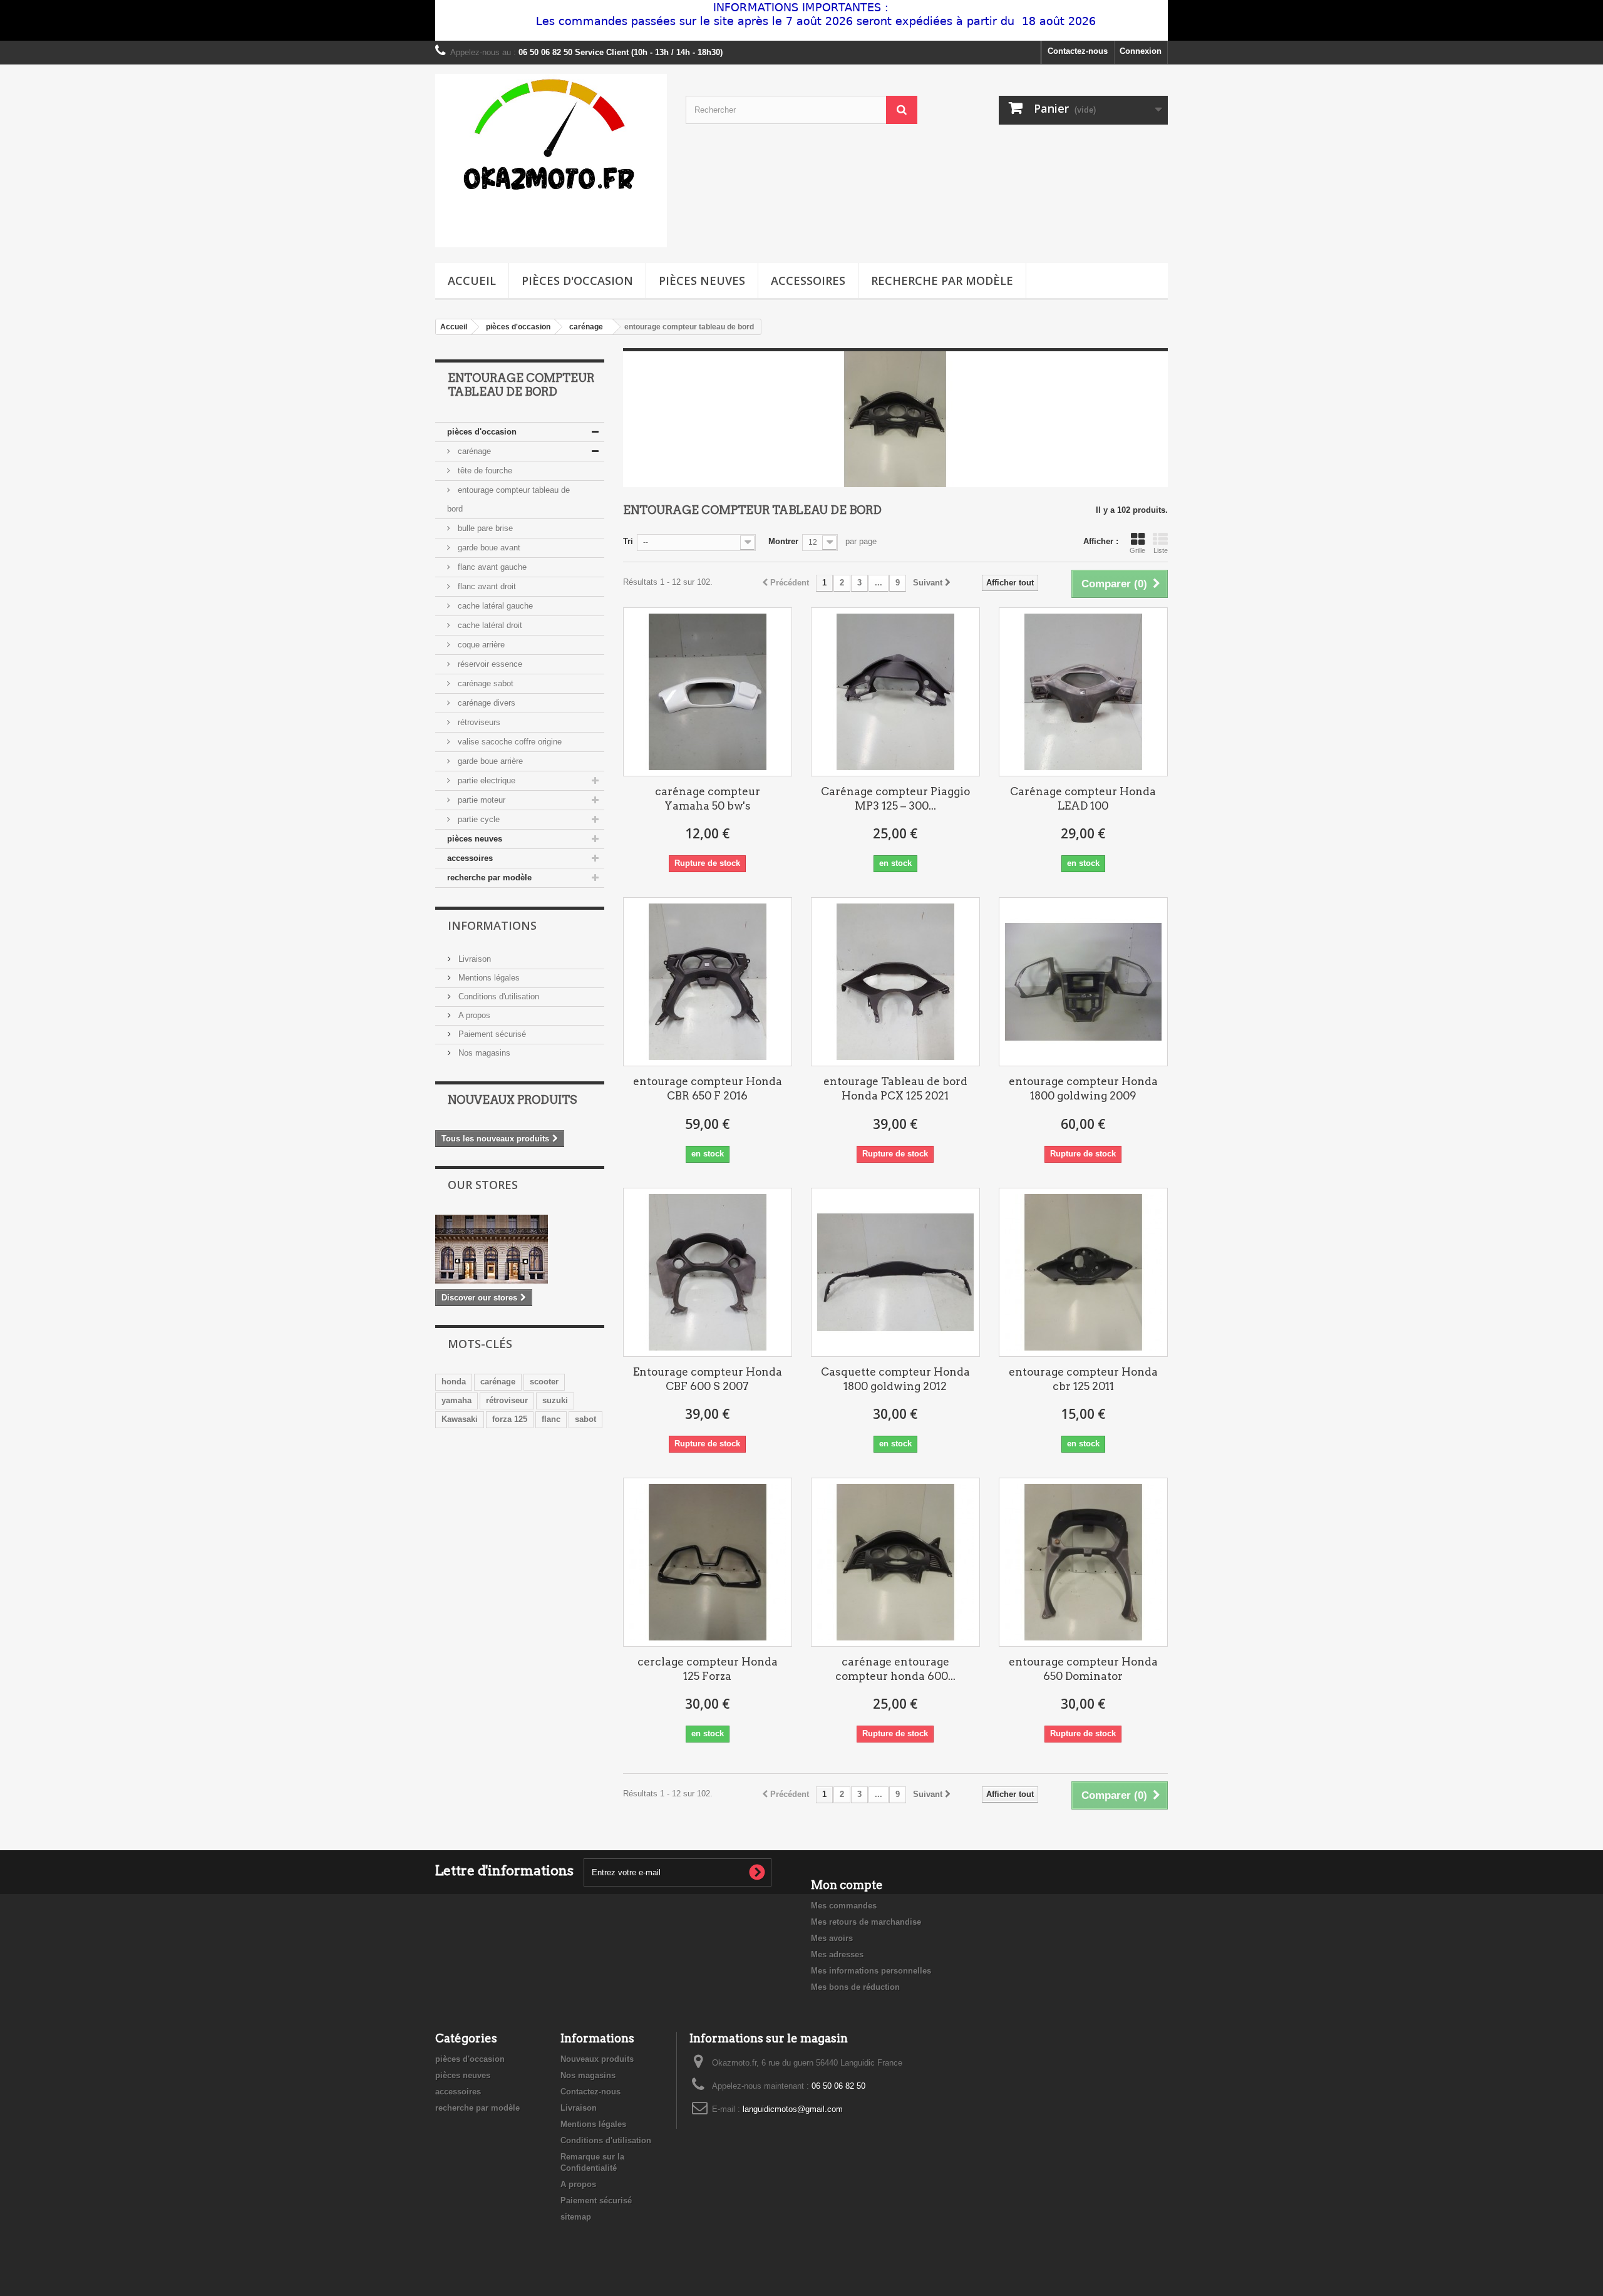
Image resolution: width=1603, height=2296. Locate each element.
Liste (1161, 550)
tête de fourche (484, 471)
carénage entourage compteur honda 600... (895, 1669)
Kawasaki (460, 1419)
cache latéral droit (489, 625)
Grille (1137, 550)
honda (454, 1382)
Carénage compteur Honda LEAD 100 (1083, 799)
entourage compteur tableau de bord (508, 499)
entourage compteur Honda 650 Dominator (1083, 1669)
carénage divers (485, 703)
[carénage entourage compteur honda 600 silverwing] (895, 1562)
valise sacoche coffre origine (508, 742)
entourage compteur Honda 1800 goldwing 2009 (1083, 1089)
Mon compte (847, 1885)
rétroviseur (507, 1400)
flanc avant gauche (491, 567)
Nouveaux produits (512, 1100)
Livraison (473, 959)
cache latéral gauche (494, 606)
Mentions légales (488, 978)
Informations (492, 925)
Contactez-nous (1078, 51)
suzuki (555, 1400)
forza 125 (510, 1419)
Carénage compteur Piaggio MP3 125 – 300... (895, 799)
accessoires (808, 281)
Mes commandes (844, 1906)
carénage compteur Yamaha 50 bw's (708, 799)
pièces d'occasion (577, 281)
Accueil (472, 281)
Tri (628, 541)
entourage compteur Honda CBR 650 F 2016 (708, 1089)
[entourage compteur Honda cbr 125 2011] (1083, 1272)
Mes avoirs (832, 1938)
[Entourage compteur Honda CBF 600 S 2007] (708, 1272)
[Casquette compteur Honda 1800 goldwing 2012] (895, 1272)
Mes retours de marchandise (866, 1922)
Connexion (1141, 51)
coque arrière (480, 645)
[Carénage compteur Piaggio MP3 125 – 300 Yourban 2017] (895, 692)
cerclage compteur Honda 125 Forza (708, 1669)
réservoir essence (489, 664)
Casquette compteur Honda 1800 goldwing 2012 (895, 1379)
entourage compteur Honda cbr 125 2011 (1083, 1379)
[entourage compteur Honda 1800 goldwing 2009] (1083, 982)
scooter (544, 1382)
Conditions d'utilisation (497, 996)
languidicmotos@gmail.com (793, 2109)
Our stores (483, 1185)
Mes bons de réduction (855, 1987)
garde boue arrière (489, 761)
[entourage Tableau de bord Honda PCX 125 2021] (895, 982)
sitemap (576, 2217)
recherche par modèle (942, 281)
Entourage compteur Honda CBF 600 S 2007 (708, 1379)
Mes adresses (837, 1954)
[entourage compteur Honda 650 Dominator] (1083, 1562)
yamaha (456, 1400)
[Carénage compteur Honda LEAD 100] (1083, 692)
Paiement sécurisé (491, 1034)
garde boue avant (488, 548)
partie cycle (477, 819)
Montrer (783, 541)
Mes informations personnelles (871, 1971)
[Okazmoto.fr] (551, 161)
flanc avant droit (486, 586)
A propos (473, 1015)
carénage (473, 451)
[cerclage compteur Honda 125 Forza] (708, 1562)
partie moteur (480, 800)
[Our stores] (520, 1249)
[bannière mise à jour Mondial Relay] (801, 20)
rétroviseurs (478, 722)
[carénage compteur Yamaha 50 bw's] (708, 692)
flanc (551, 1419)
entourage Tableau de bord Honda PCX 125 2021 (895, 1089)
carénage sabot (484, 683)
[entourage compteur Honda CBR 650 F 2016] (708, 982)
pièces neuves (702, 281)
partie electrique (485, 780)
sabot (585, 1419)
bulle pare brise (484, 528)
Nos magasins (483, 1053)
